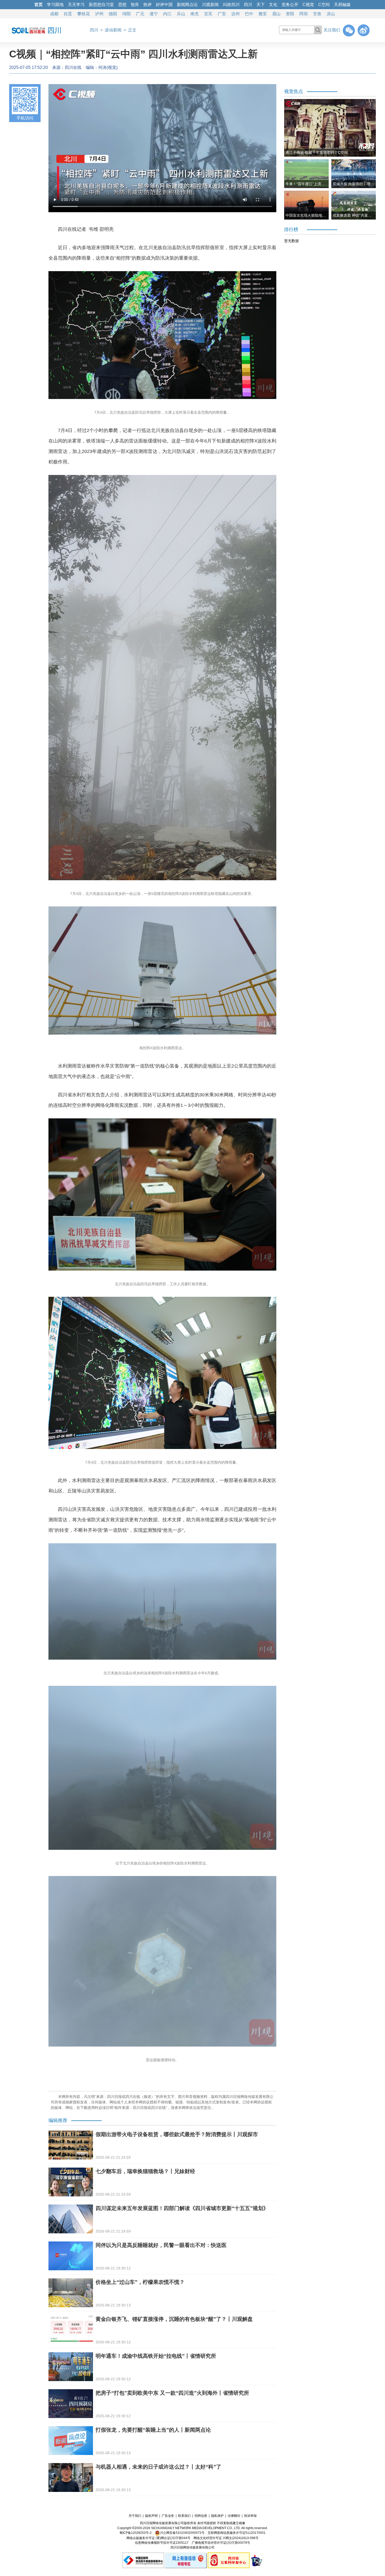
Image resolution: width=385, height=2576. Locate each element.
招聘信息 (201, 2516)
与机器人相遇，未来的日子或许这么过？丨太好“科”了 (158, 2467)
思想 (122, 5)
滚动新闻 (113, 30)
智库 (135, 5)
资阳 (290, 14)
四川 (248, 5)
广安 (222, 14)
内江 (167, 14)
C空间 (324, 5)
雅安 (263, 14)
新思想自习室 (101, 5)
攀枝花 (84, 14)
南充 (195, 14)
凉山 (331, 14)
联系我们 (184, 2516)
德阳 (113, 14)
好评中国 (164, 5)
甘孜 (317, 14)
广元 (140, 14)
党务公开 (290, 5)
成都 (54, 14)
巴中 (249, 14)
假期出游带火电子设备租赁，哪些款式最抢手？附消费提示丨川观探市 (177, 2134)
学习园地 (55, 5)
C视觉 (308, 5)
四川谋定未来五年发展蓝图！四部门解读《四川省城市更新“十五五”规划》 (182, 2208)
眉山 (276, 14)
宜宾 (208, 14)
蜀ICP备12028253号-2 (136, 2533)
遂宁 (154, 14)
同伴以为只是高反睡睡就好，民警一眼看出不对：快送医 (161, 2245)
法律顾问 (234, 2516)
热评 (147, 5)
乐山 (181, 14)
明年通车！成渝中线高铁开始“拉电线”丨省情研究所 (156, 2356)
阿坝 (304, 14)
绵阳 (126, 14)
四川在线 (73, 67)
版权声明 (151, 2516)
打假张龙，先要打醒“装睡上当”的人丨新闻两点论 (153, 2430)
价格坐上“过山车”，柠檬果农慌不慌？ (140, 2282)
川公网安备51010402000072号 (182, 2533)
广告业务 (168, 2516)
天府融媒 (342, 5)
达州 (235, 14)
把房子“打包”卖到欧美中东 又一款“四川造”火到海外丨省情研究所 (172, 2393)
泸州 (99, 14)
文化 (273, 5)
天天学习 (76, 5)
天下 (261, 5)
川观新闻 (210, 5)
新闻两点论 (187, 5)
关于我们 (135, 2516)
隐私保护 (217, 2516)
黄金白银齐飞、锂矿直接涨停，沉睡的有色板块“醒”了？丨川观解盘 (174, 2319)
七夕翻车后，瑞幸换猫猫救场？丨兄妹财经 (145, 2171)
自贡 (68, 14)
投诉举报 (250, 2516)
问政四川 (231, 5)
